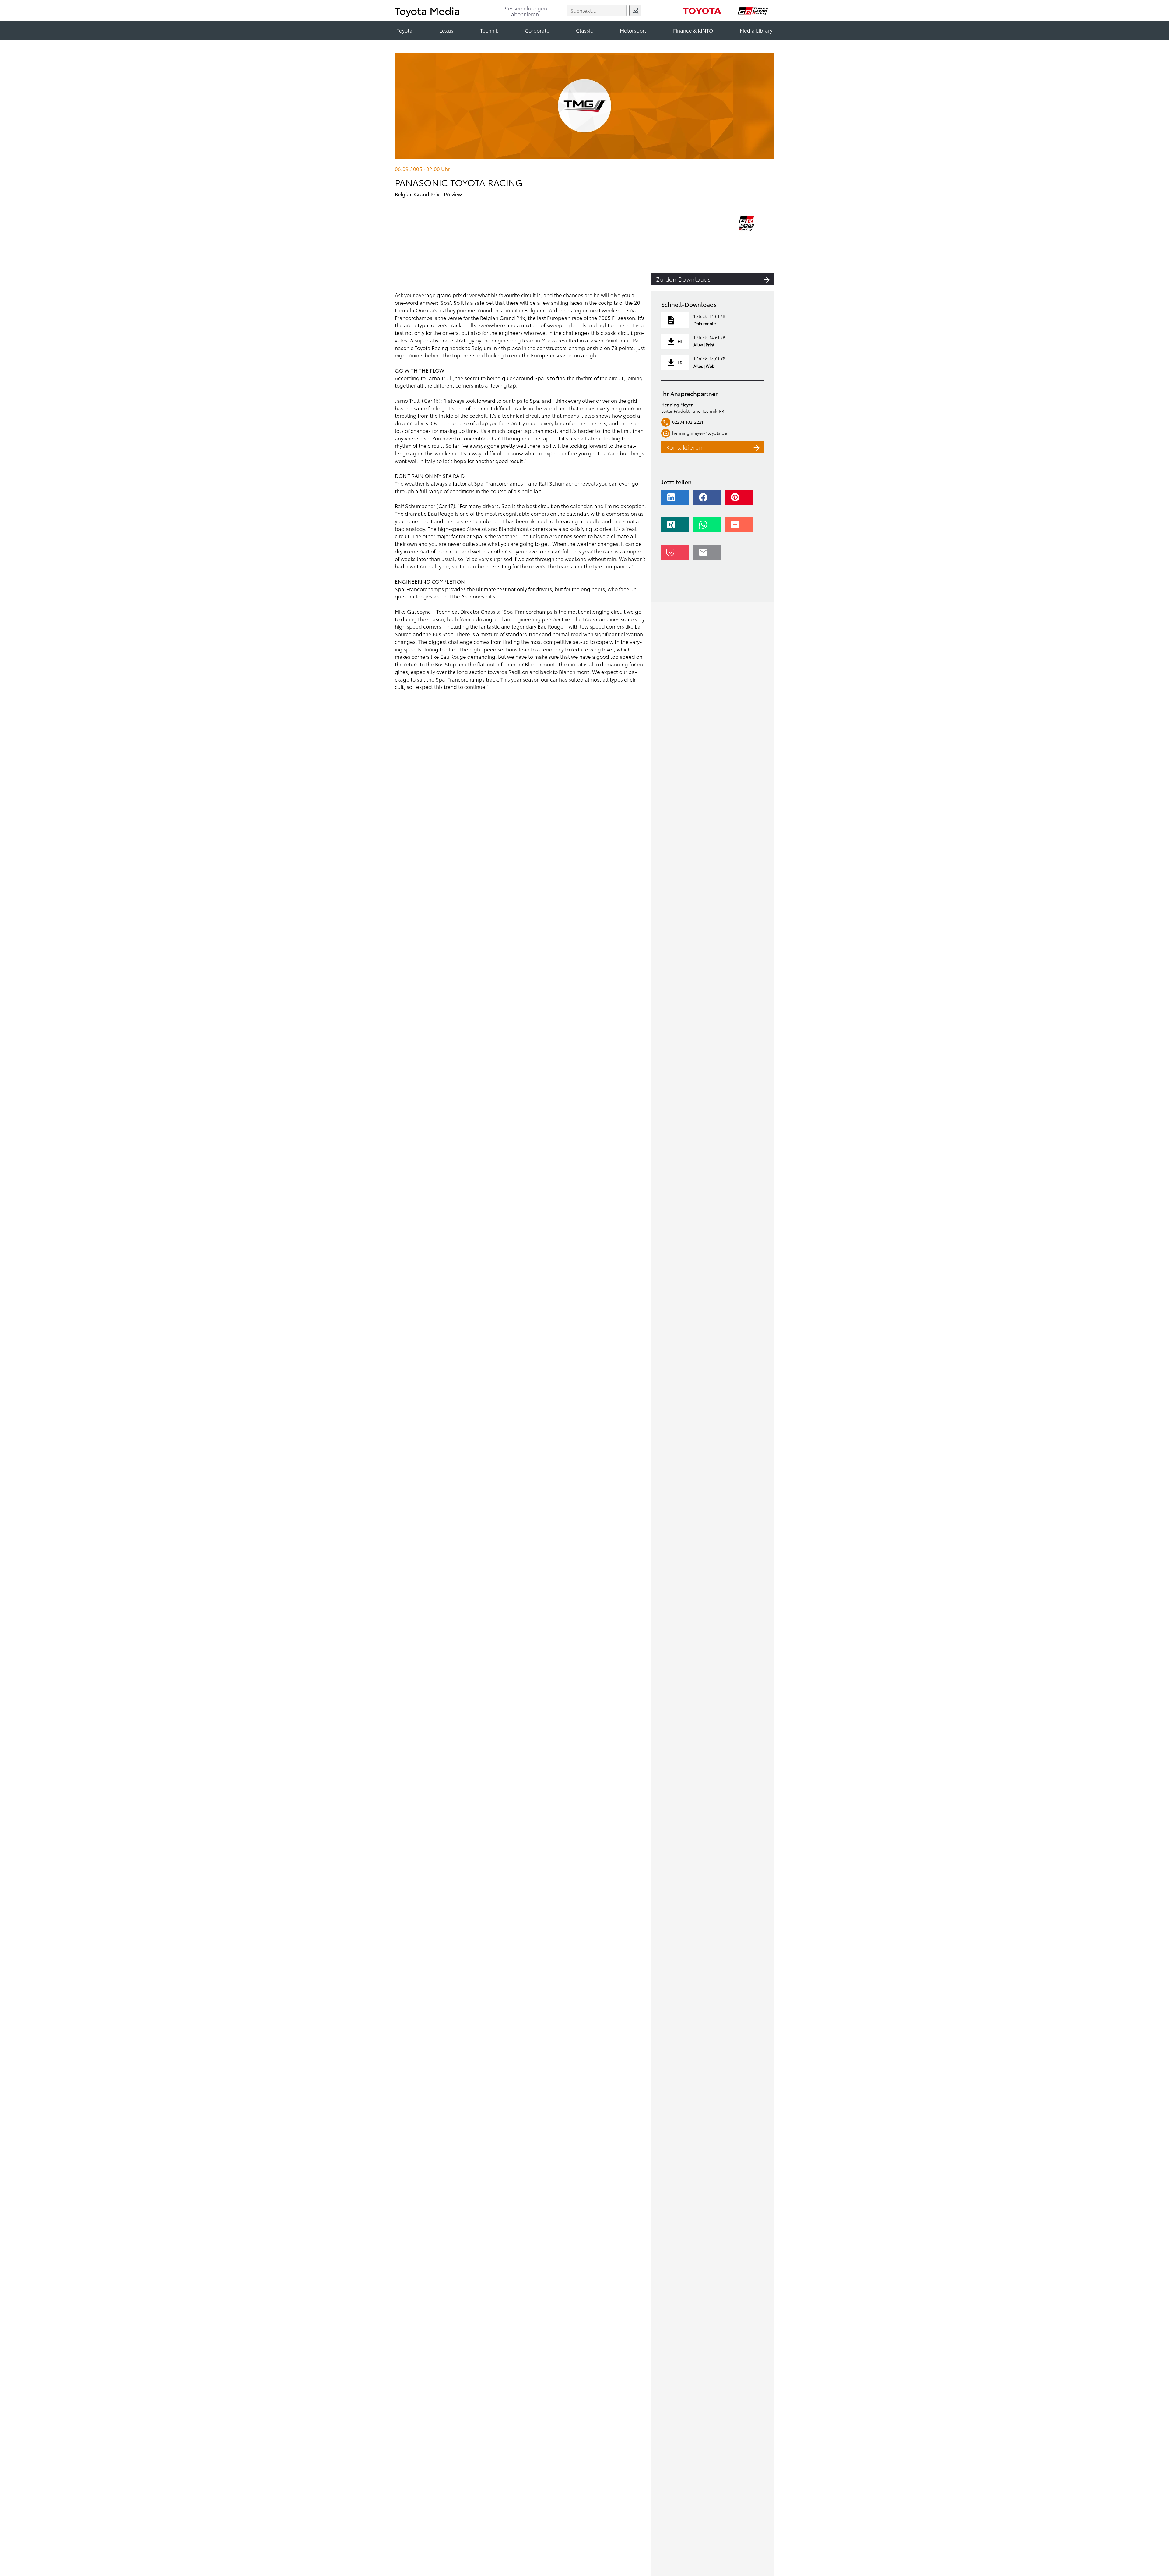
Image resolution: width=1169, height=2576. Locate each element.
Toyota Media (428, 10)
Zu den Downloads (683, 279)
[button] (677, 500)
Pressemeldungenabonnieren (525, 11)
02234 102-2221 (688, 422)
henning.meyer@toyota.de (700, 433)
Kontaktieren (684, 447)
